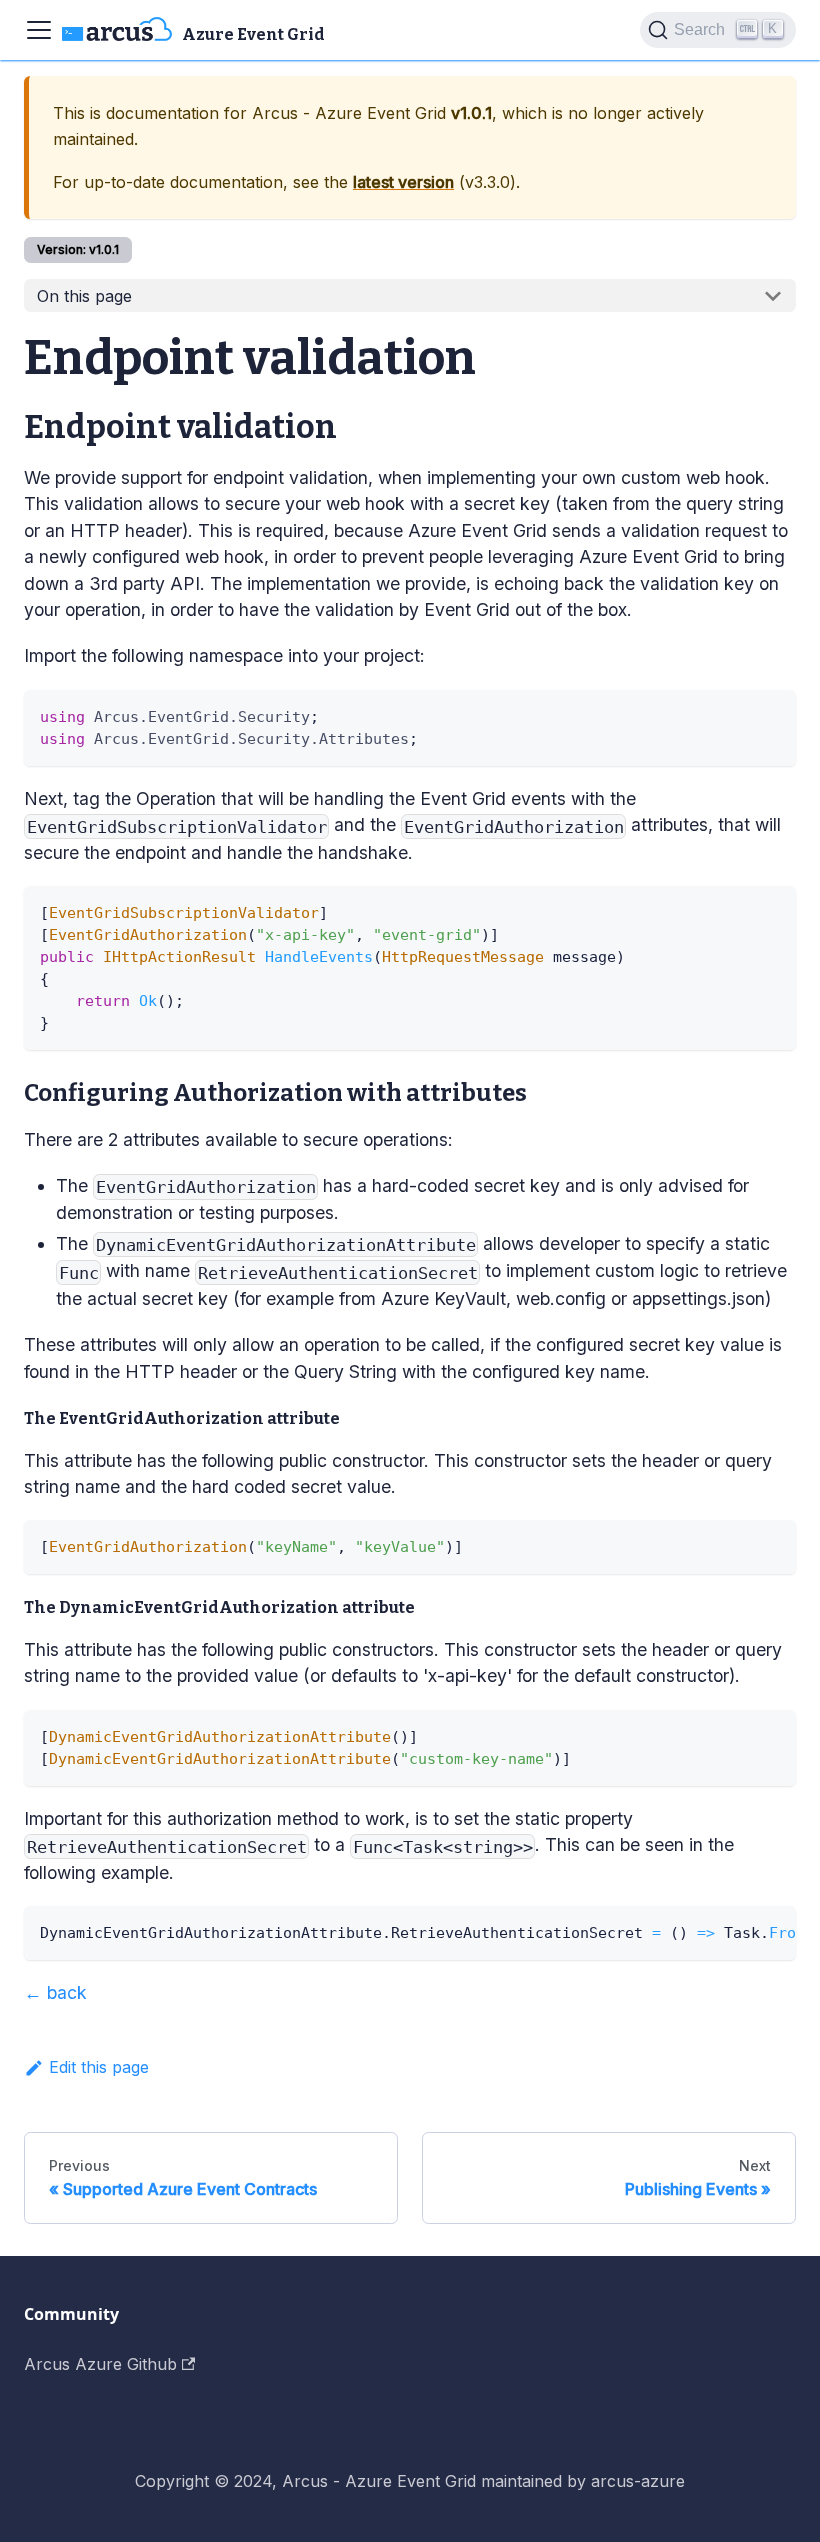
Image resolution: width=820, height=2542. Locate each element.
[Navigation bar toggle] (39, 30)
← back (55, 1992)
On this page (84, 296)
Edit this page (99, 2067)
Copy (763, 712)
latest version (403, 182)
